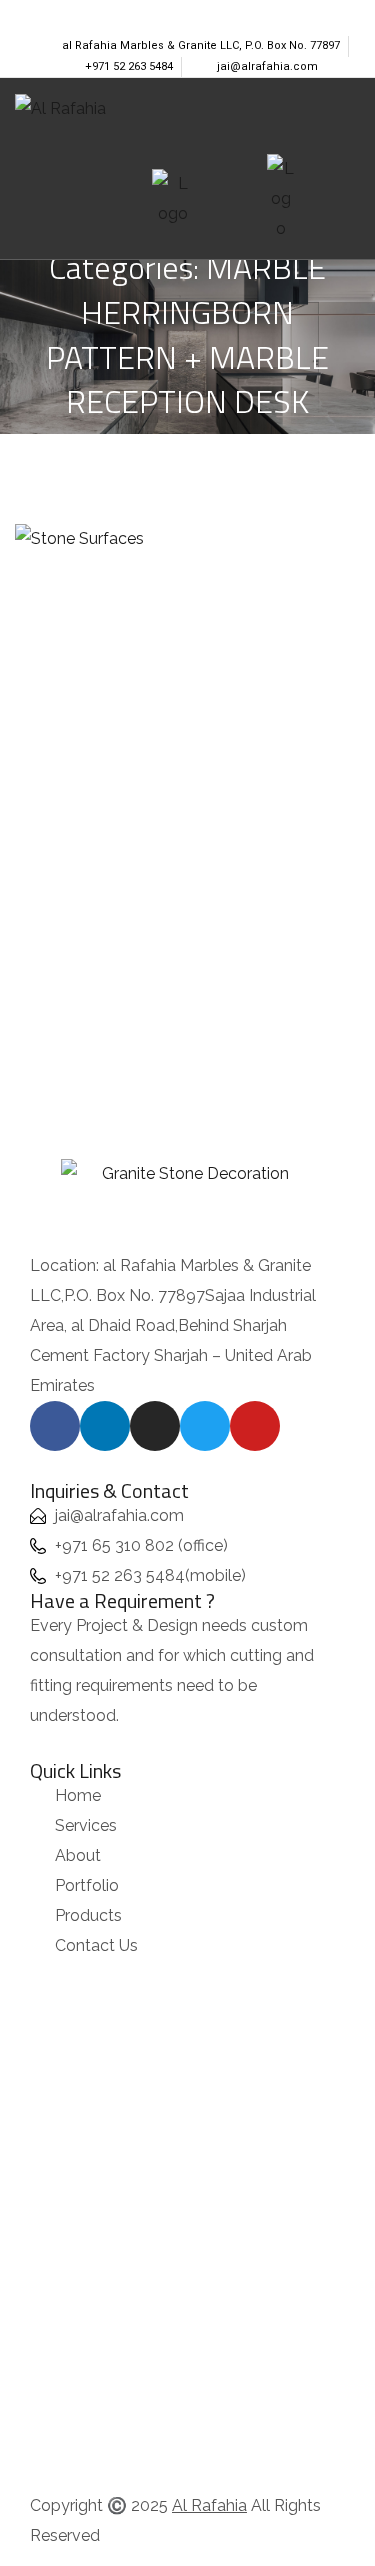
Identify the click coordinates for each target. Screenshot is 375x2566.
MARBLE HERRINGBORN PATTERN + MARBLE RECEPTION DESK (188, 727)
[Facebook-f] (28, 13)
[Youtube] (156, 13)
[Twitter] (124, 13)
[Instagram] (92, 13)
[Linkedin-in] (60, 13)
